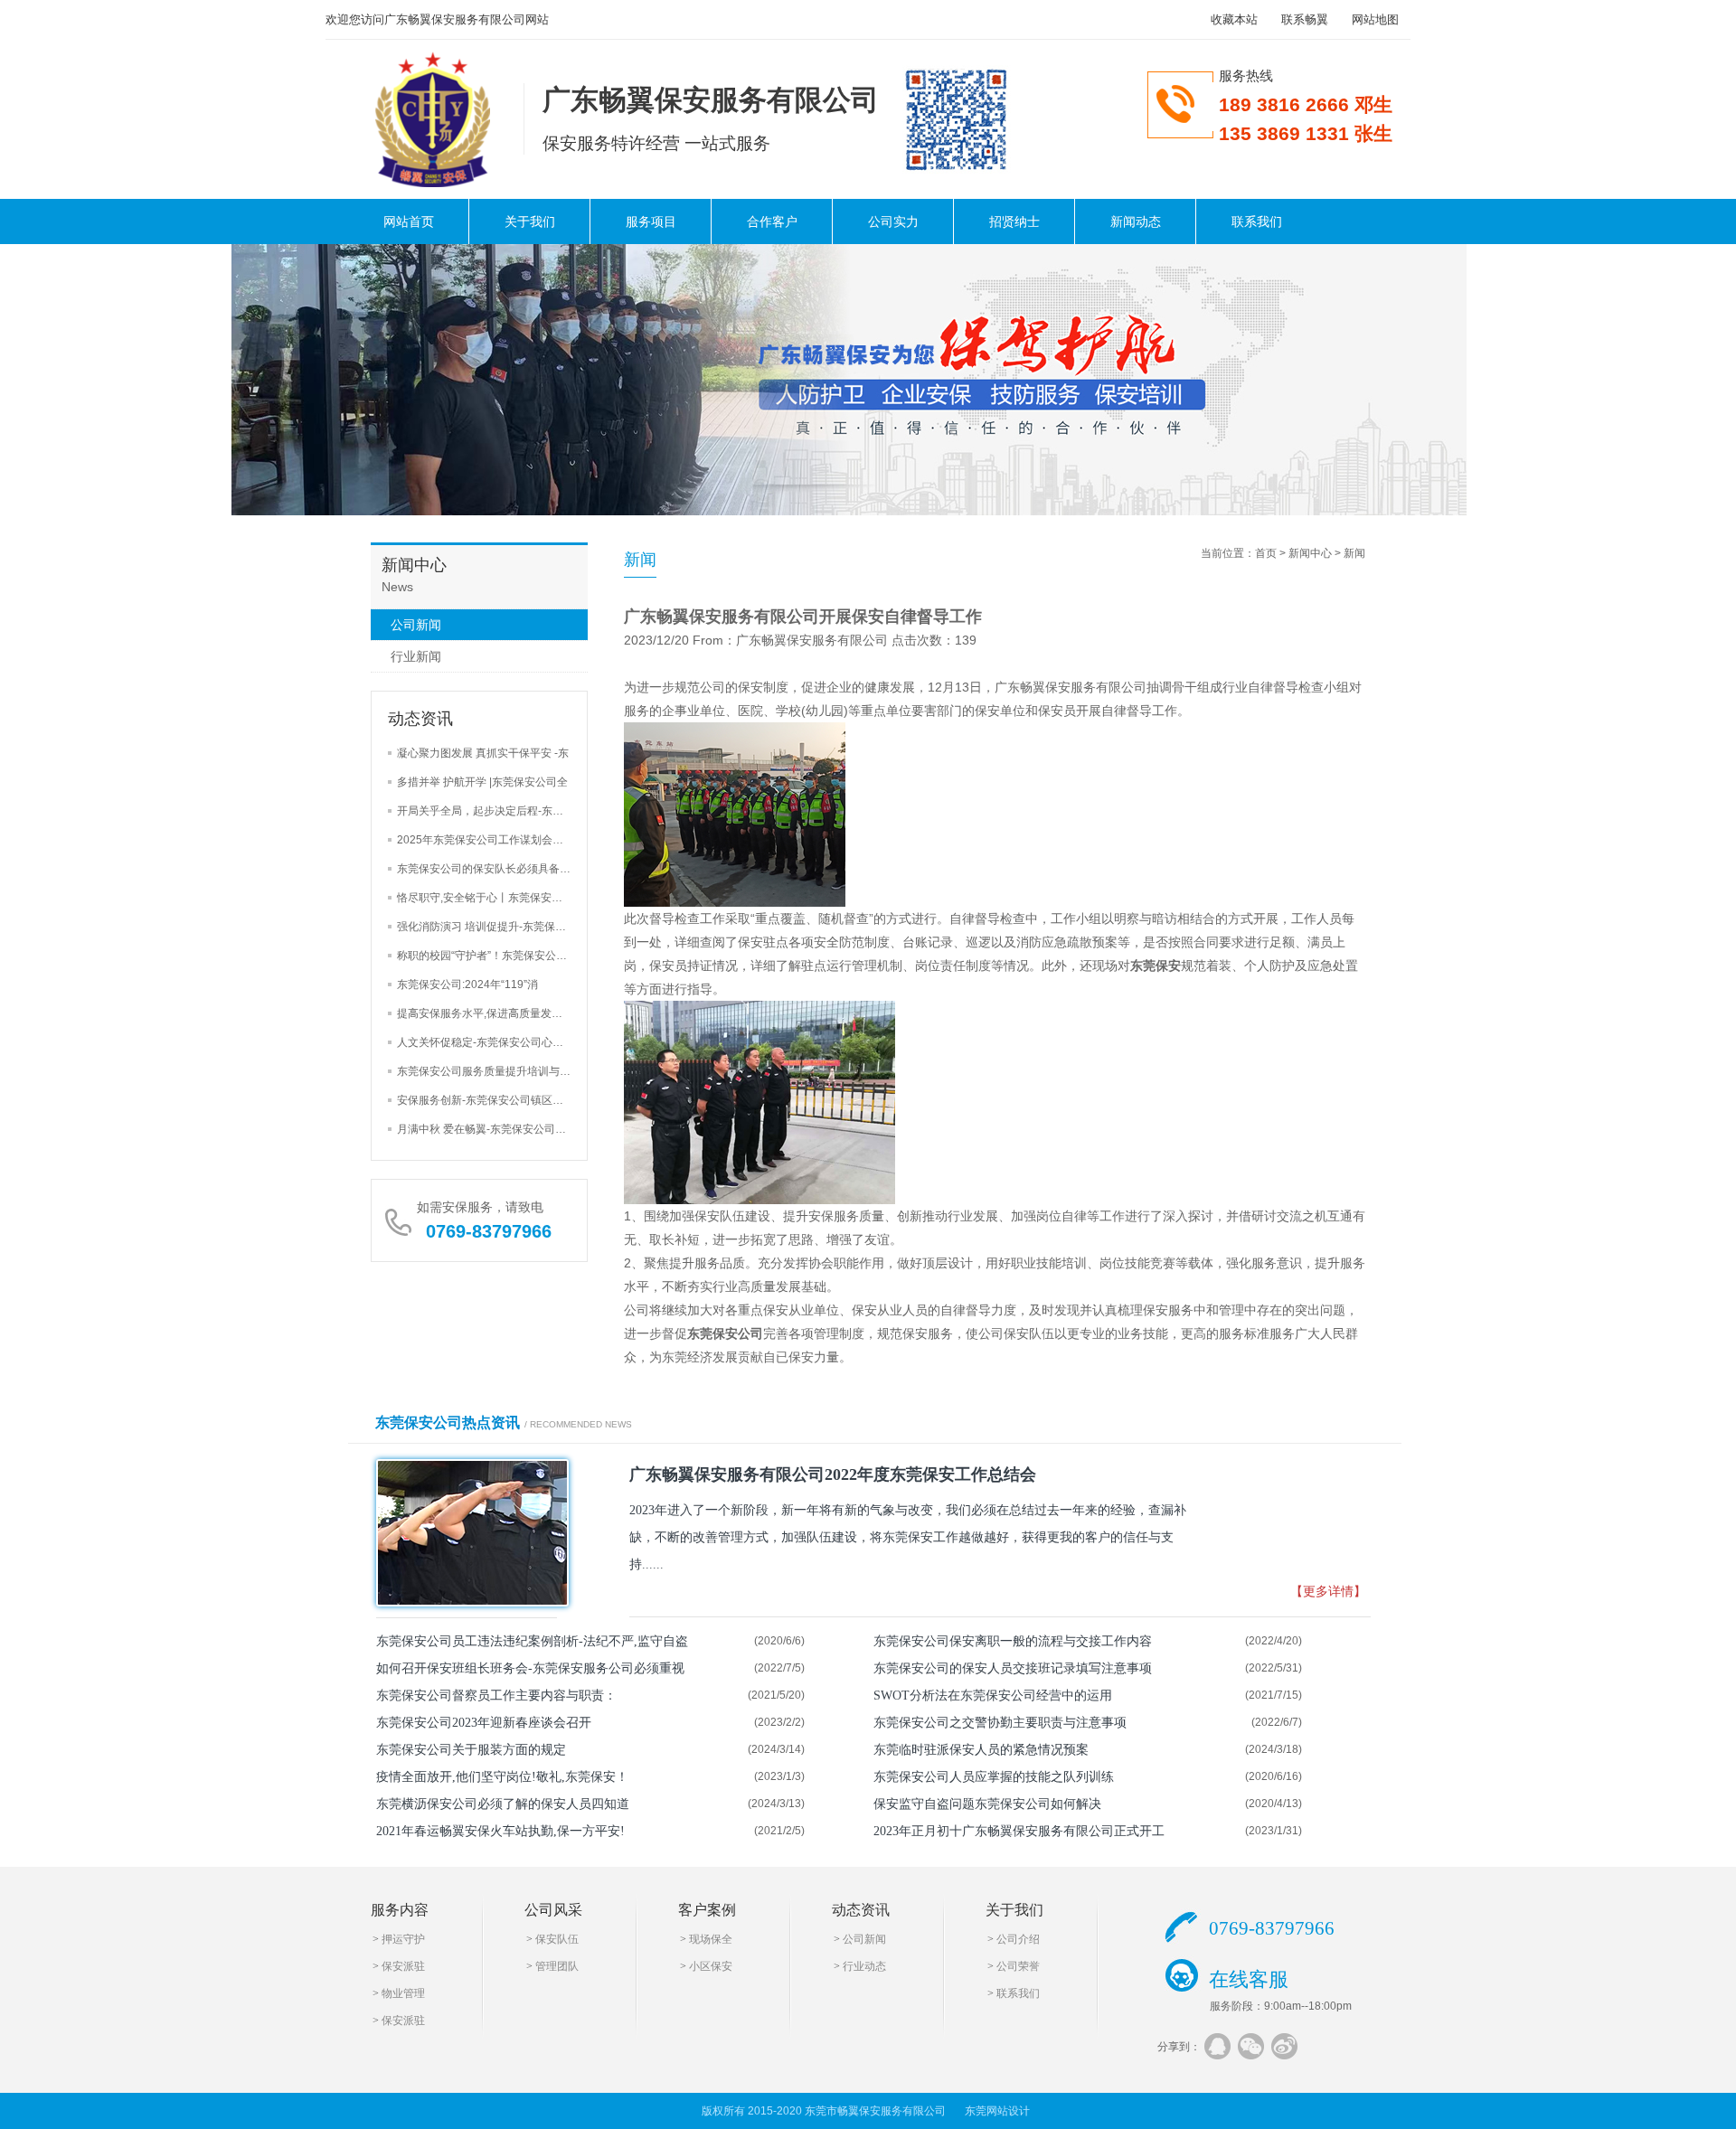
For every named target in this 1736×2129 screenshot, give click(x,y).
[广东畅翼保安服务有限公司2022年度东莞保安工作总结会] (467, 1533)
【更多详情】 (1328, 1592)
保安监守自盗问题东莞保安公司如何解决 (987, 1804)
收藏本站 (1234, 19)
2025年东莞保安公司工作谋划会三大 (486, 840)
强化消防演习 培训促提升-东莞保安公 (487, 927)
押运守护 (403, 1939)
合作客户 (772, 221)
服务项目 (651, 221)
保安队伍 (557, 1939)
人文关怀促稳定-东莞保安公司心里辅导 (491, 1042)
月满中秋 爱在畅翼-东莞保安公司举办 (487, 1129)
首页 (1266, 553)
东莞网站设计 (997, 2111)
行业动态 (864, 1966)
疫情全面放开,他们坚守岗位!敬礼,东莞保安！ (502, 1777)
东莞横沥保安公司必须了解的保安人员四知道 (503, 1804)
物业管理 (403, 1993)
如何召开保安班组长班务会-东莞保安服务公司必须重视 (530, 1668)
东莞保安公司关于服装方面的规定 (471, 1750)
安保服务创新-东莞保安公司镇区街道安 (491, 1100)
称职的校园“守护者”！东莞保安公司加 (487, 956)
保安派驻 (403, 1966)
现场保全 (711, 1939)
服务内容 (400, 1910)
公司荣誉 (1018, 1966)
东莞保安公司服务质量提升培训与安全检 (495, 1071)
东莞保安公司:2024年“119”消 (467, 984)
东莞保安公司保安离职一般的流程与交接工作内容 (1013, 1641)
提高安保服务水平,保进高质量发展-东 (487, 1013)
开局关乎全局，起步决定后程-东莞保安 (491, 811)
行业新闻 (416, 656)
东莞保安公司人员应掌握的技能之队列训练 (994, 1777)
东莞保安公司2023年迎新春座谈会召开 (484, 1723)
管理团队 (557, 1966)
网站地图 (1375, 19)
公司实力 (893, 221)
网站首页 (409, 221)
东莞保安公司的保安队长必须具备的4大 (492, 869)
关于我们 (530, 221)
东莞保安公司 (725, 1333)
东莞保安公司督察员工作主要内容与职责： (496, 1696)
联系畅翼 (1305, 19)
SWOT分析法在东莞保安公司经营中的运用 (993, 1696)
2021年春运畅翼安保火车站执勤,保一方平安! (500, 1831)
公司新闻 (416, 625)
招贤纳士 (1014, 221)
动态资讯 (861, 1910)
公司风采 (553, 1910)
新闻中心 (1310, 553)
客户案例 (707, 1910)
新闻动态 (1136, 221)
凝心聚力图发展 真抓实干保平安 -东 (483, 753)
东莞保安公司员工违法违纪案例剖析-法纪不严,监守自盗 (532, 1641)
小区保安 (711, 1966)
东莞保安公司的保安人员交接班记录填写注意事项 (1013, 1668)
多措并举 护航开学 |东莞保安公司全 (482, 782)
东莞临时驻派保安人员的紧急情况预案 (981, 1750)
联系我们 (1257, 221)
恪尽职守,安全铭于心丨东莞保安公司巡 (491, 898)
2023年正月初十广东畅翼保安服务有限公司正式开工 (1019, 1831)
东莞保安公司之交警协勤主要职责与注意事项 (1000, 1723)
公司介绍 (1018, 1939)
